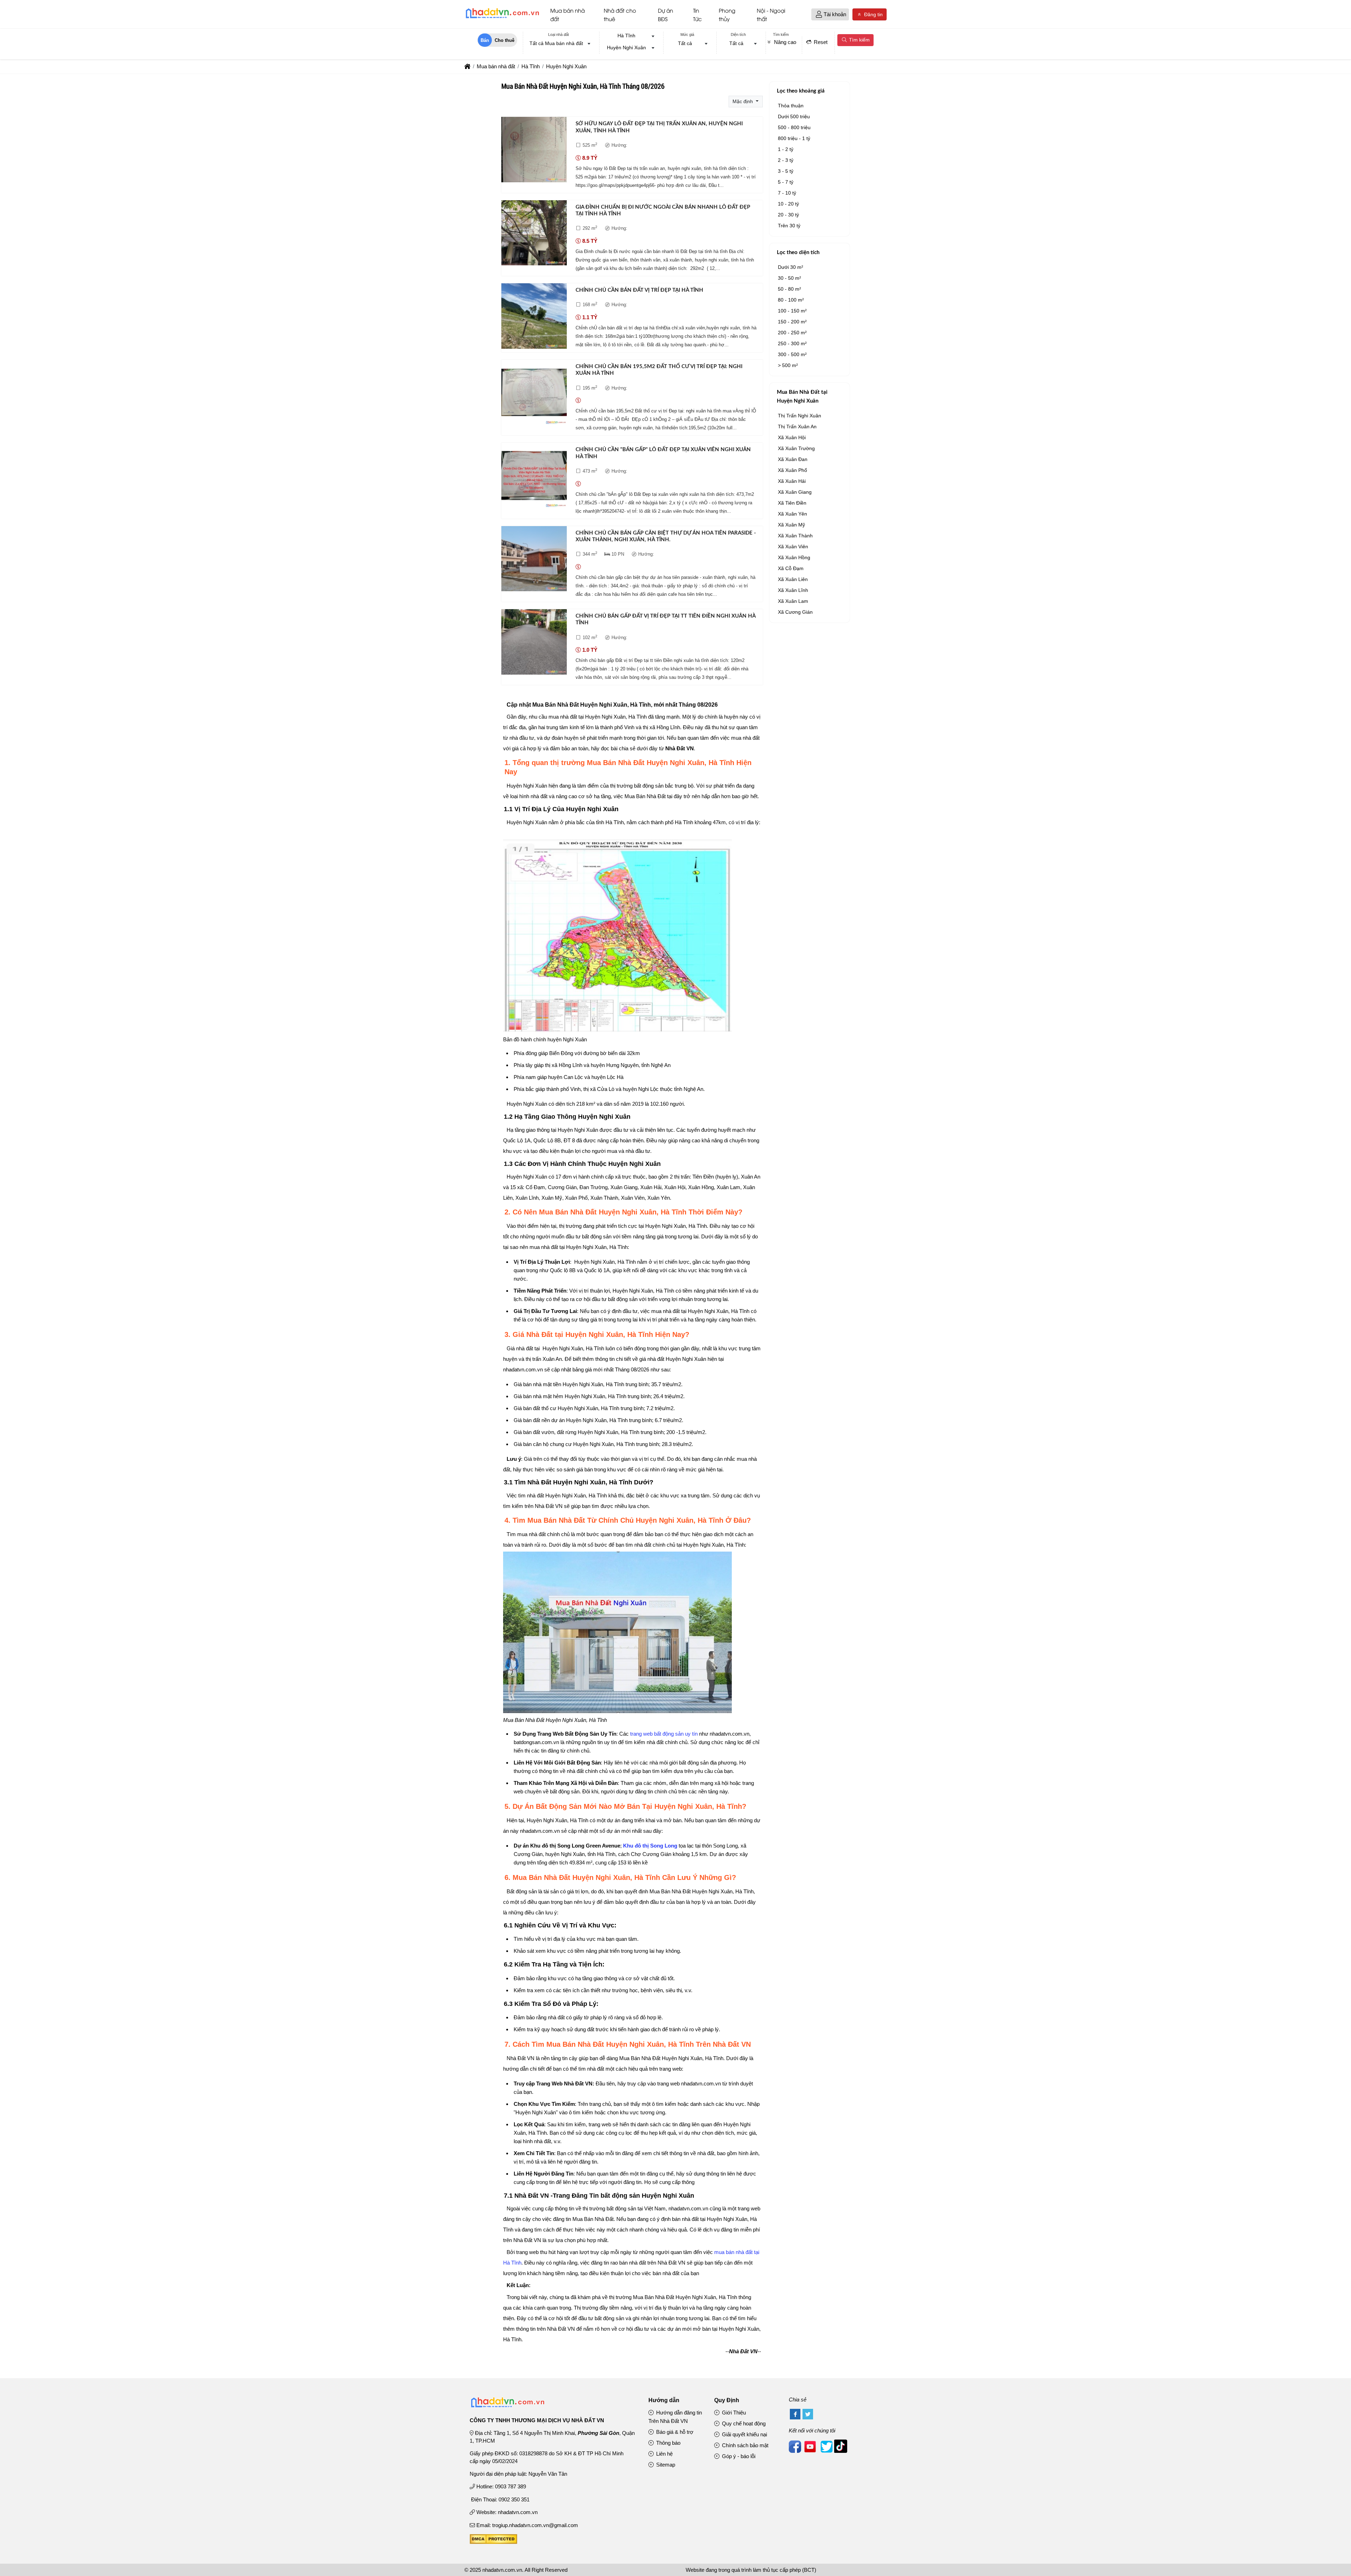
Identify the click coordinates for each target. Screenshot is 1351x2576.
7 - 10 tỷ (787, 193)
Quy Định (727, 2400)
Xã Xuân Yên (792, 514)
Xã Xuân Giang (795, 492)
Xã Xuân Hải (792, 481)
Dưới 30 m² (791, 267)
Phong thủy (727, 14)
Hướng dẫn (664, 2400)
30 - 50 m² (789, 278)
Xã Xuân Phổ (792, 470)
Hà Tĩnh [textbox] (626, 36)
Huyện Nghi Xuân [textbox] (626, 48)
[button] (819, 15)
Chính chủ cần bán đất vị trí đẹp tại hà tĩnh (639, 290)
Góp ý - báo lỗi (738, 2456)
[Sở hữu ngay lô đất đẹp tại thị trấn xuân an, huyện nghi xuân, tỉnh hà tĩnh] (534, 151)
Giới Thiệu (733, 2413)
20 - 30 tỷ (788, 215)
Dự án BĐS (665, 14)
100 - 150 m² (792, 311)
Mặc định (743, 101)
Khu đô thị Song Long (650, 1846)
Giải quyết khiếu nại (744, 2434)
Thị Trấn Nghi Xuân (800, 416)
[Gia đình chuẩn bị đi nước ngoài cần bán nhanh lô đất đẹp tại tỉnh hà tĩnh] (534, 234)
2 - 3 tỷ (786, 160)
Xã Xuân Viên (793, 547)
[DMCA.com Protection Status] (493, 2542)
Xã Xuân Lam (793, 601)
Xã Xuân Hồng (794, 557)
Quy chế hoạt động (743, 2423)
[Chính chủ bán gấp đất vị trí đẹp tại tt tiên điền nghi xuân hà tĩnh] (534, 643)
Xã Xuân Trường (796, 448)
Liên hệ (664, 2454)
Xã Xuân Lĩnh (793, 590)
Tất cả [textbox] (685, 43)
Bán (485, 40)
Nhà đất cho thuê (620, 14)
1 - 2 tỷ (786, 149)
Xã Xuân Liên (793, 579)
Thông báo (668, 2443)
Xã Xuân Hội (792, 437)
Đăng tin (873, 14)
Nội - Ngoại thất (771, 14)
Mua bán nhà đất (567, 14)
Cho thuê (505, 40)
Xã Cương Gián (795, 612)
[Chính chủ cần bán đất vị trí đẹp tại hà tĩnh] (534, 317)
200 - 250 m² (792, 333)
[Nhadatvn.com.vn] (502, 18)
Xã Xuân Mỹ (791, 525)
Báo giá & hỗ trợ (674, 2432)
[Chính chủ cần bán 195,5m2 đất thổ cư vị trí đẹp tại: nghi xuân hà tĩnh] (534, 394)
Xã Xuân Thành (795, 536)
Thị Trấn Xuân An (797, 427)
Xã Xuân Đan (793, 459)
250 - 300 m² (792, 343)
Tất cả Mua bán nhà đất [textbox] (556, 43)
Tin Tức (697, 14)
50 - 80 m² (789, 289)
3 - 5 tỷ (786, 171)
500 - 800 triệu (794, 127)
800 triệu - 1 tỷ (794, 138)
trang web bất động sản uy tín (664, 1734)
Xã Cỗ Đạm (791, 568)
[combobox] (558, 44)
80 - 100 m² (791, 300)
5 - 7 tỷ (786, 182)
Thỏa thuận (791, 106)
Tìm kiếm (859, 40)
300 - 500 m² (792, 354)
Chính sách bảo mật (744, 2445)
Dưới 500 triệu (794, 116)
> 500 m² (788, 365)
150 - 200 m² (792, 322)
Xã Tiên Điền (792, 503)
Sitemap (665, 2465)
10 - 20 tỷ (788, 204)
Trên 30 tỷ (789, 226)
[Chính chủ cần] (534, 477)
